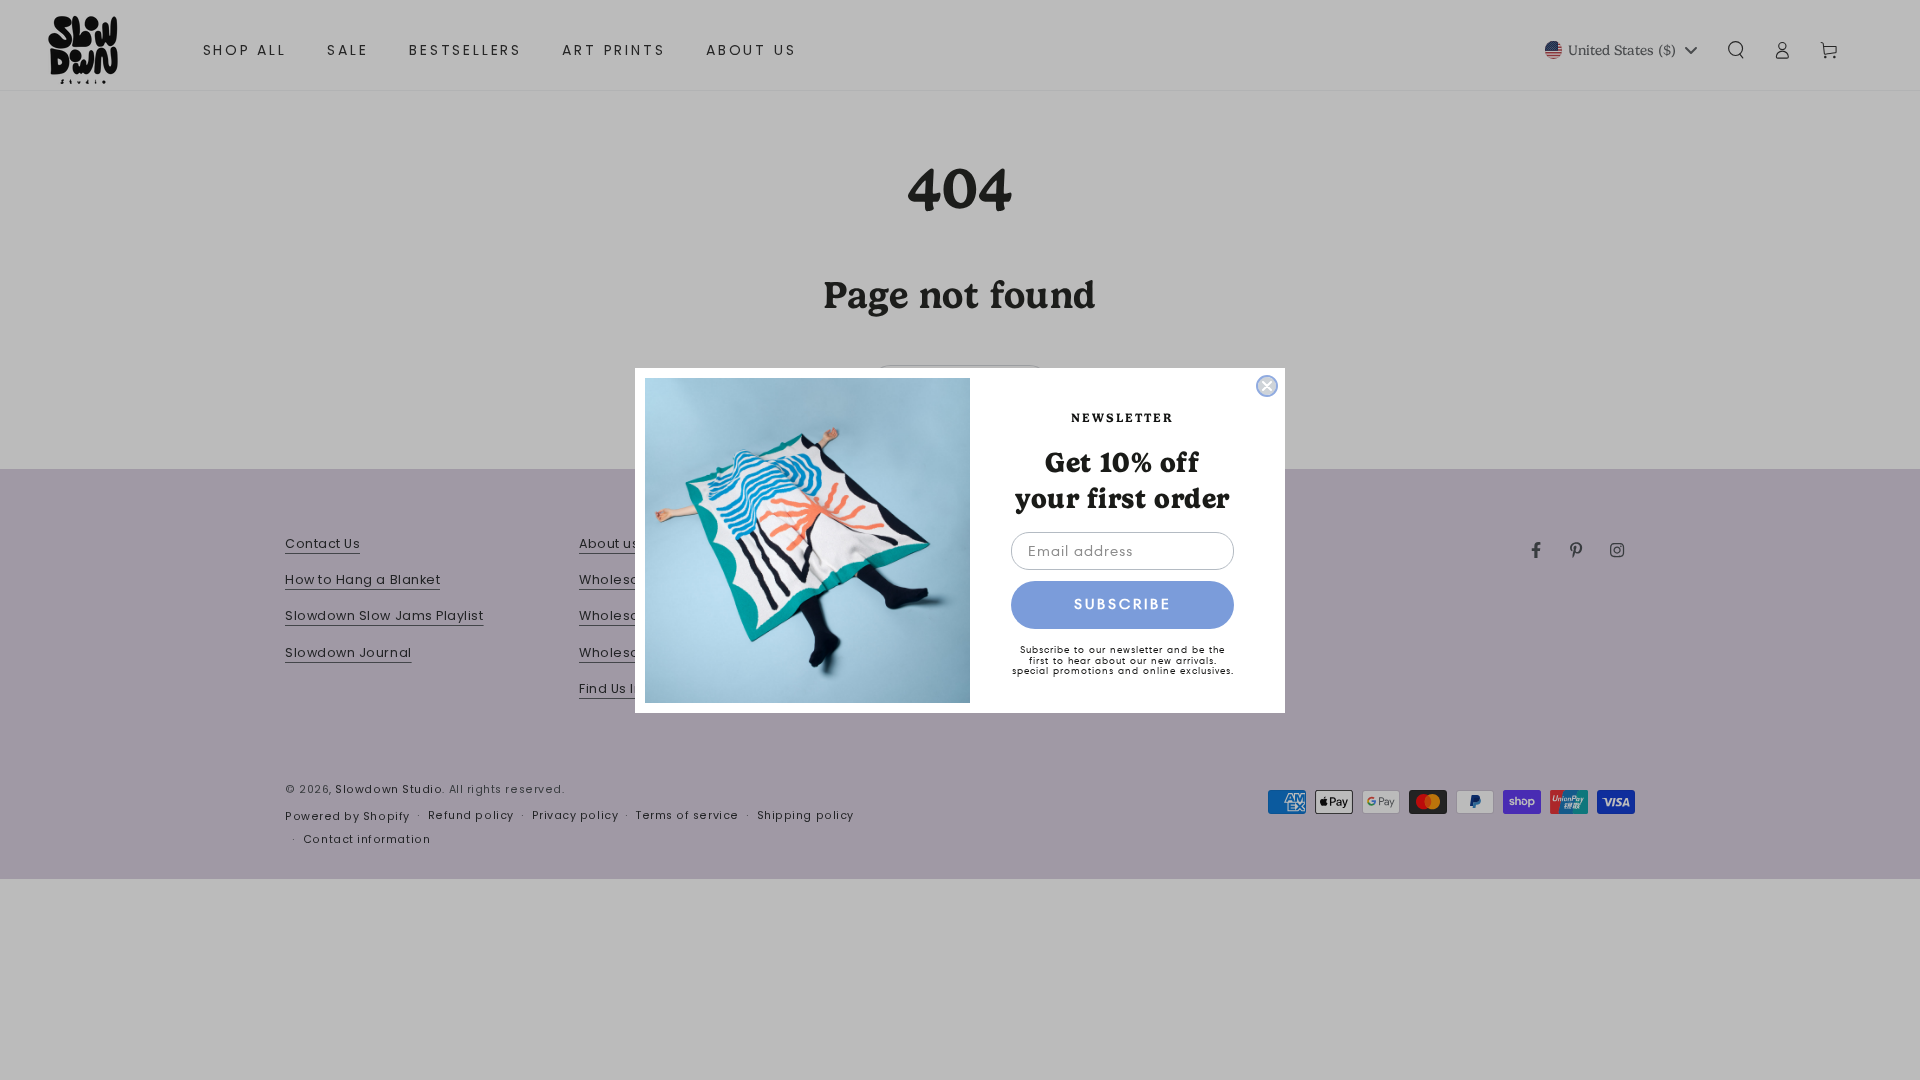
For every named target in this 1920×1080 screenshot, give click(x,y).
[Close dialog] (1267, 386)
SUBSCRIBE (1123, 604)
